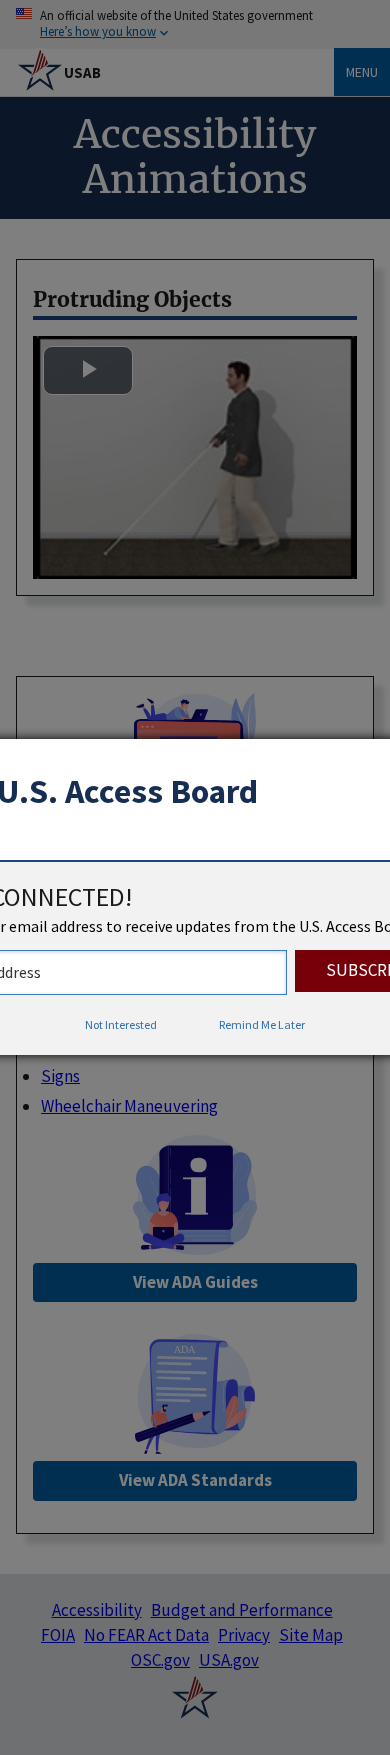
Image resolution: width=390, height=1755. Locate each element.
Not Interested (121, 1024)
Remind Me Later (262, 1024)
